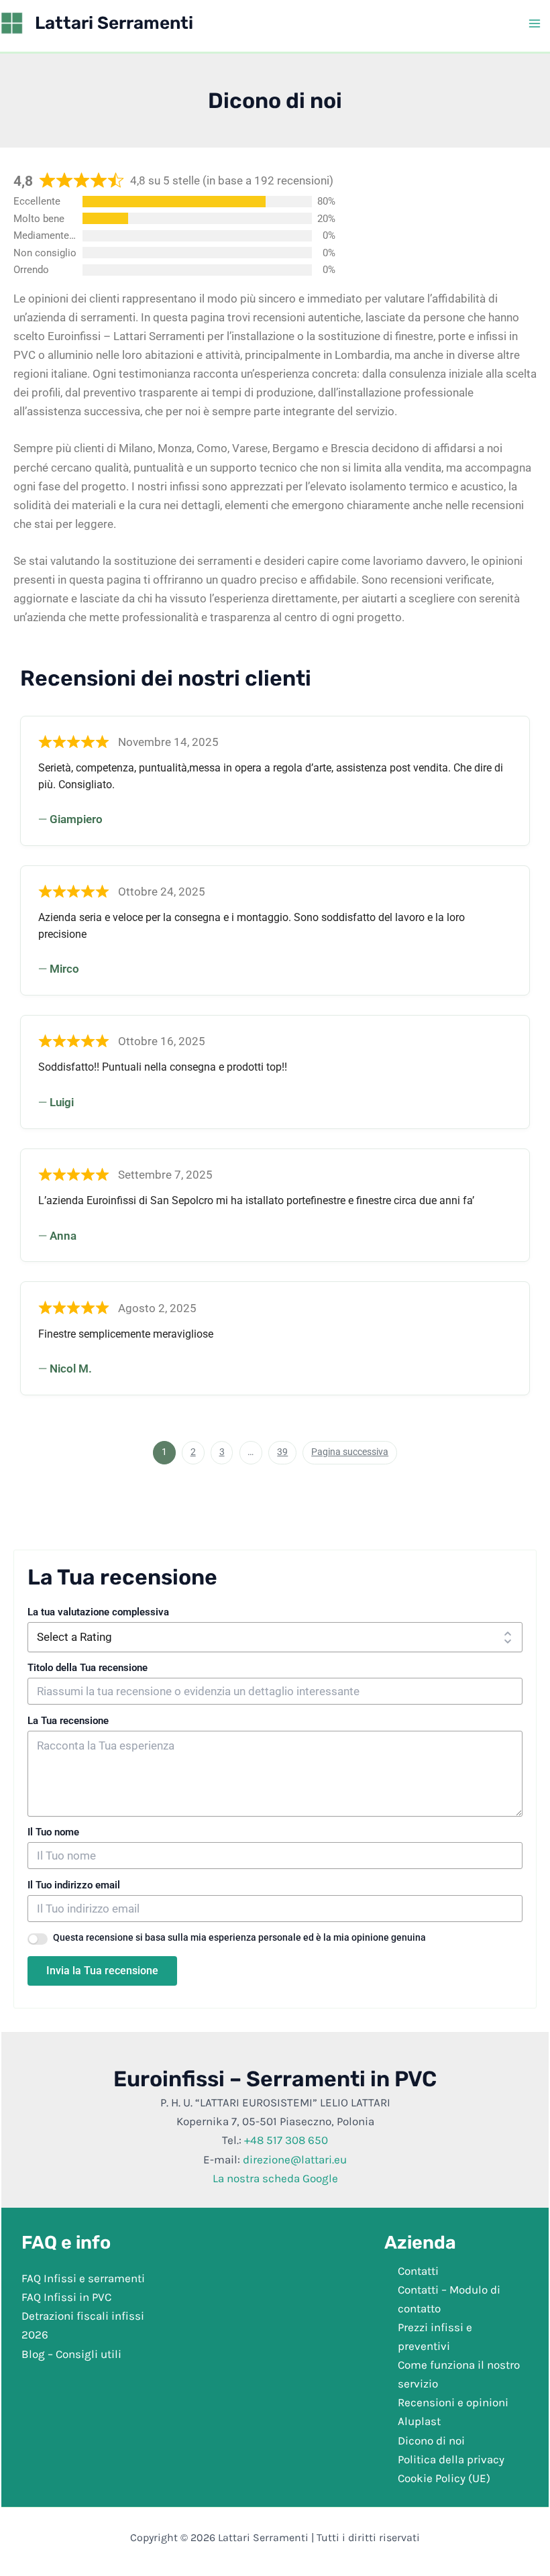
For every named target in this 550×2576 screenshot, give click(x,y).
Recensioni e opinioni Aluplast (453, 2412)
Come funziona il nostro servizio (459, 2374)
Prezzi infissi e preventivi (435, 2337)
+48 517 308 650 (286, 2140)
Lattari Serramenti (114, 23)
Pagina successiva (350, 1452)
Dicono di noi (431, 2440)
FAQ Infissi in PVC (66, 2297)
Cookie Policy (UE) (444, 2477)
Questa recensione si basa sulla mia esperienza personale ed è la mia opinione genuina (239, 1937)
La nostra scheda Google (275, 2178)
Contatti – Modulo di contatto (449, 2299)
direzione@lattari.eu (295, 2159)
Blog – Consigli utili (71, 2353)
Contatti (418, 2271)
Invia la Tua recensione (102, 1971)
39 (286, 1450)
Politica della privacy (451, 2459)
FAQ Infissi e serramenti (83, 2278)
